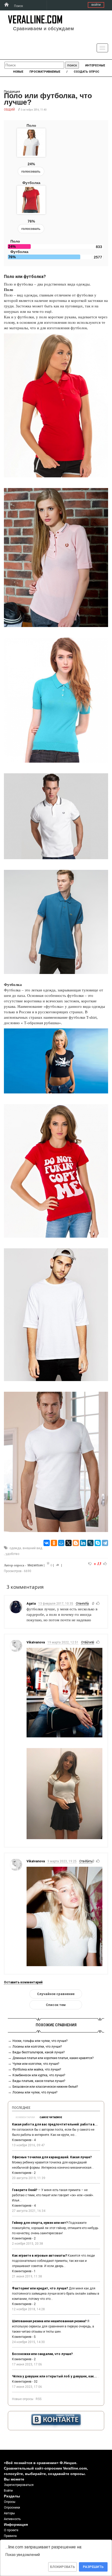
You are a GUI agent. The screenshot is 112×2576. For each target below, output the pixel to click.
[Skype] (98, 1543)
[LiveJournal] (90, 1543)
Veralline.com (35, 19)
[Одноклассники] (54, 1543)
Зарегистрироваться (19, 2485)
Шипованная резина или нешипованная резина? (49, 2321)
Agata (31, 1604)
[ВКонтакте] (47, 1543)
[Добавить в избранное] (48, 1564)
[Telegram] (105, 1543)
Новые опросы (23, 2399)
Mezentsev (35, 1565)
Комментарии (25, 2117)
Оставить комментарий (23, 1982)
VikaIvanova (36, 1642)
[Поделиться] (58, 1565)
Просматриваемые (45, 72)
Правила (10, 2536)
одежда (15, 1548)
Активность (12, 2519)
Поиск (18, 6)
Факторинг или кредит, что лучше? (40, 2288)
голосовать (31, 171)
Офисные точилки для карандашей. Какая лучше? (52, 2157)
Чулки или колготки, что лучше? (36, 2064)
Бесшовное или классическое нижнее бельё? (45, 2087)
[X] (69, 1543)
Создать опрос (86, 72)
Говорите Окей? (25, 2190)
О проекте (11, 2530)
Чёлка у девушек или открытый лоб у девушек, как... (54, 2376)
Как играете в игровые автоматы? (39, 2256)
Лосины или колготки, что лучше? (37, 2047)
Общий (9, 109)
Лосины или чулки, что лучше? (35, 2092)
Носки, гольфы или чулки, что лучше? (40, 2041)
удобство (12, 1554)
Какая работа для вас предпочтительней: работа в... (55, 2124)
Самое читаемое (51, 2117)
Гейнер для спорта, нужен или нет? (40, 2223)
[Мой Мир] (61, 1543)
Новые (18, 72)
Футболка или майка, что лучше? (37, 2069)
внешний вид (32, 1548)
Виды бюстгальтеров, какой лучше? (39, 2052)
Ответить (82, 1604)
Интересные (95, 65)
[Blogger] (76, 1543)
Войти (96, 5)
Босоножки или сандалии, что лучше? (42, 2354)
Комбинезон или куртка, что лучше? (39, 2075)
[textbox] (34, 65)
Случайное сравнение (56, 1994)
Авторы (9, 2513)
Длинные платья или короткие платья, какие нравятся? (53, 2058)
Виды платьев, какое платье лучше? (39, 2081)
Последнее (21, 2108)
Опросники (12, 2508)
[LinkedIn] (83, 1543)
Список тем (56, 2005)
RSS (39, 2399)
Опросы (10, 2502)
